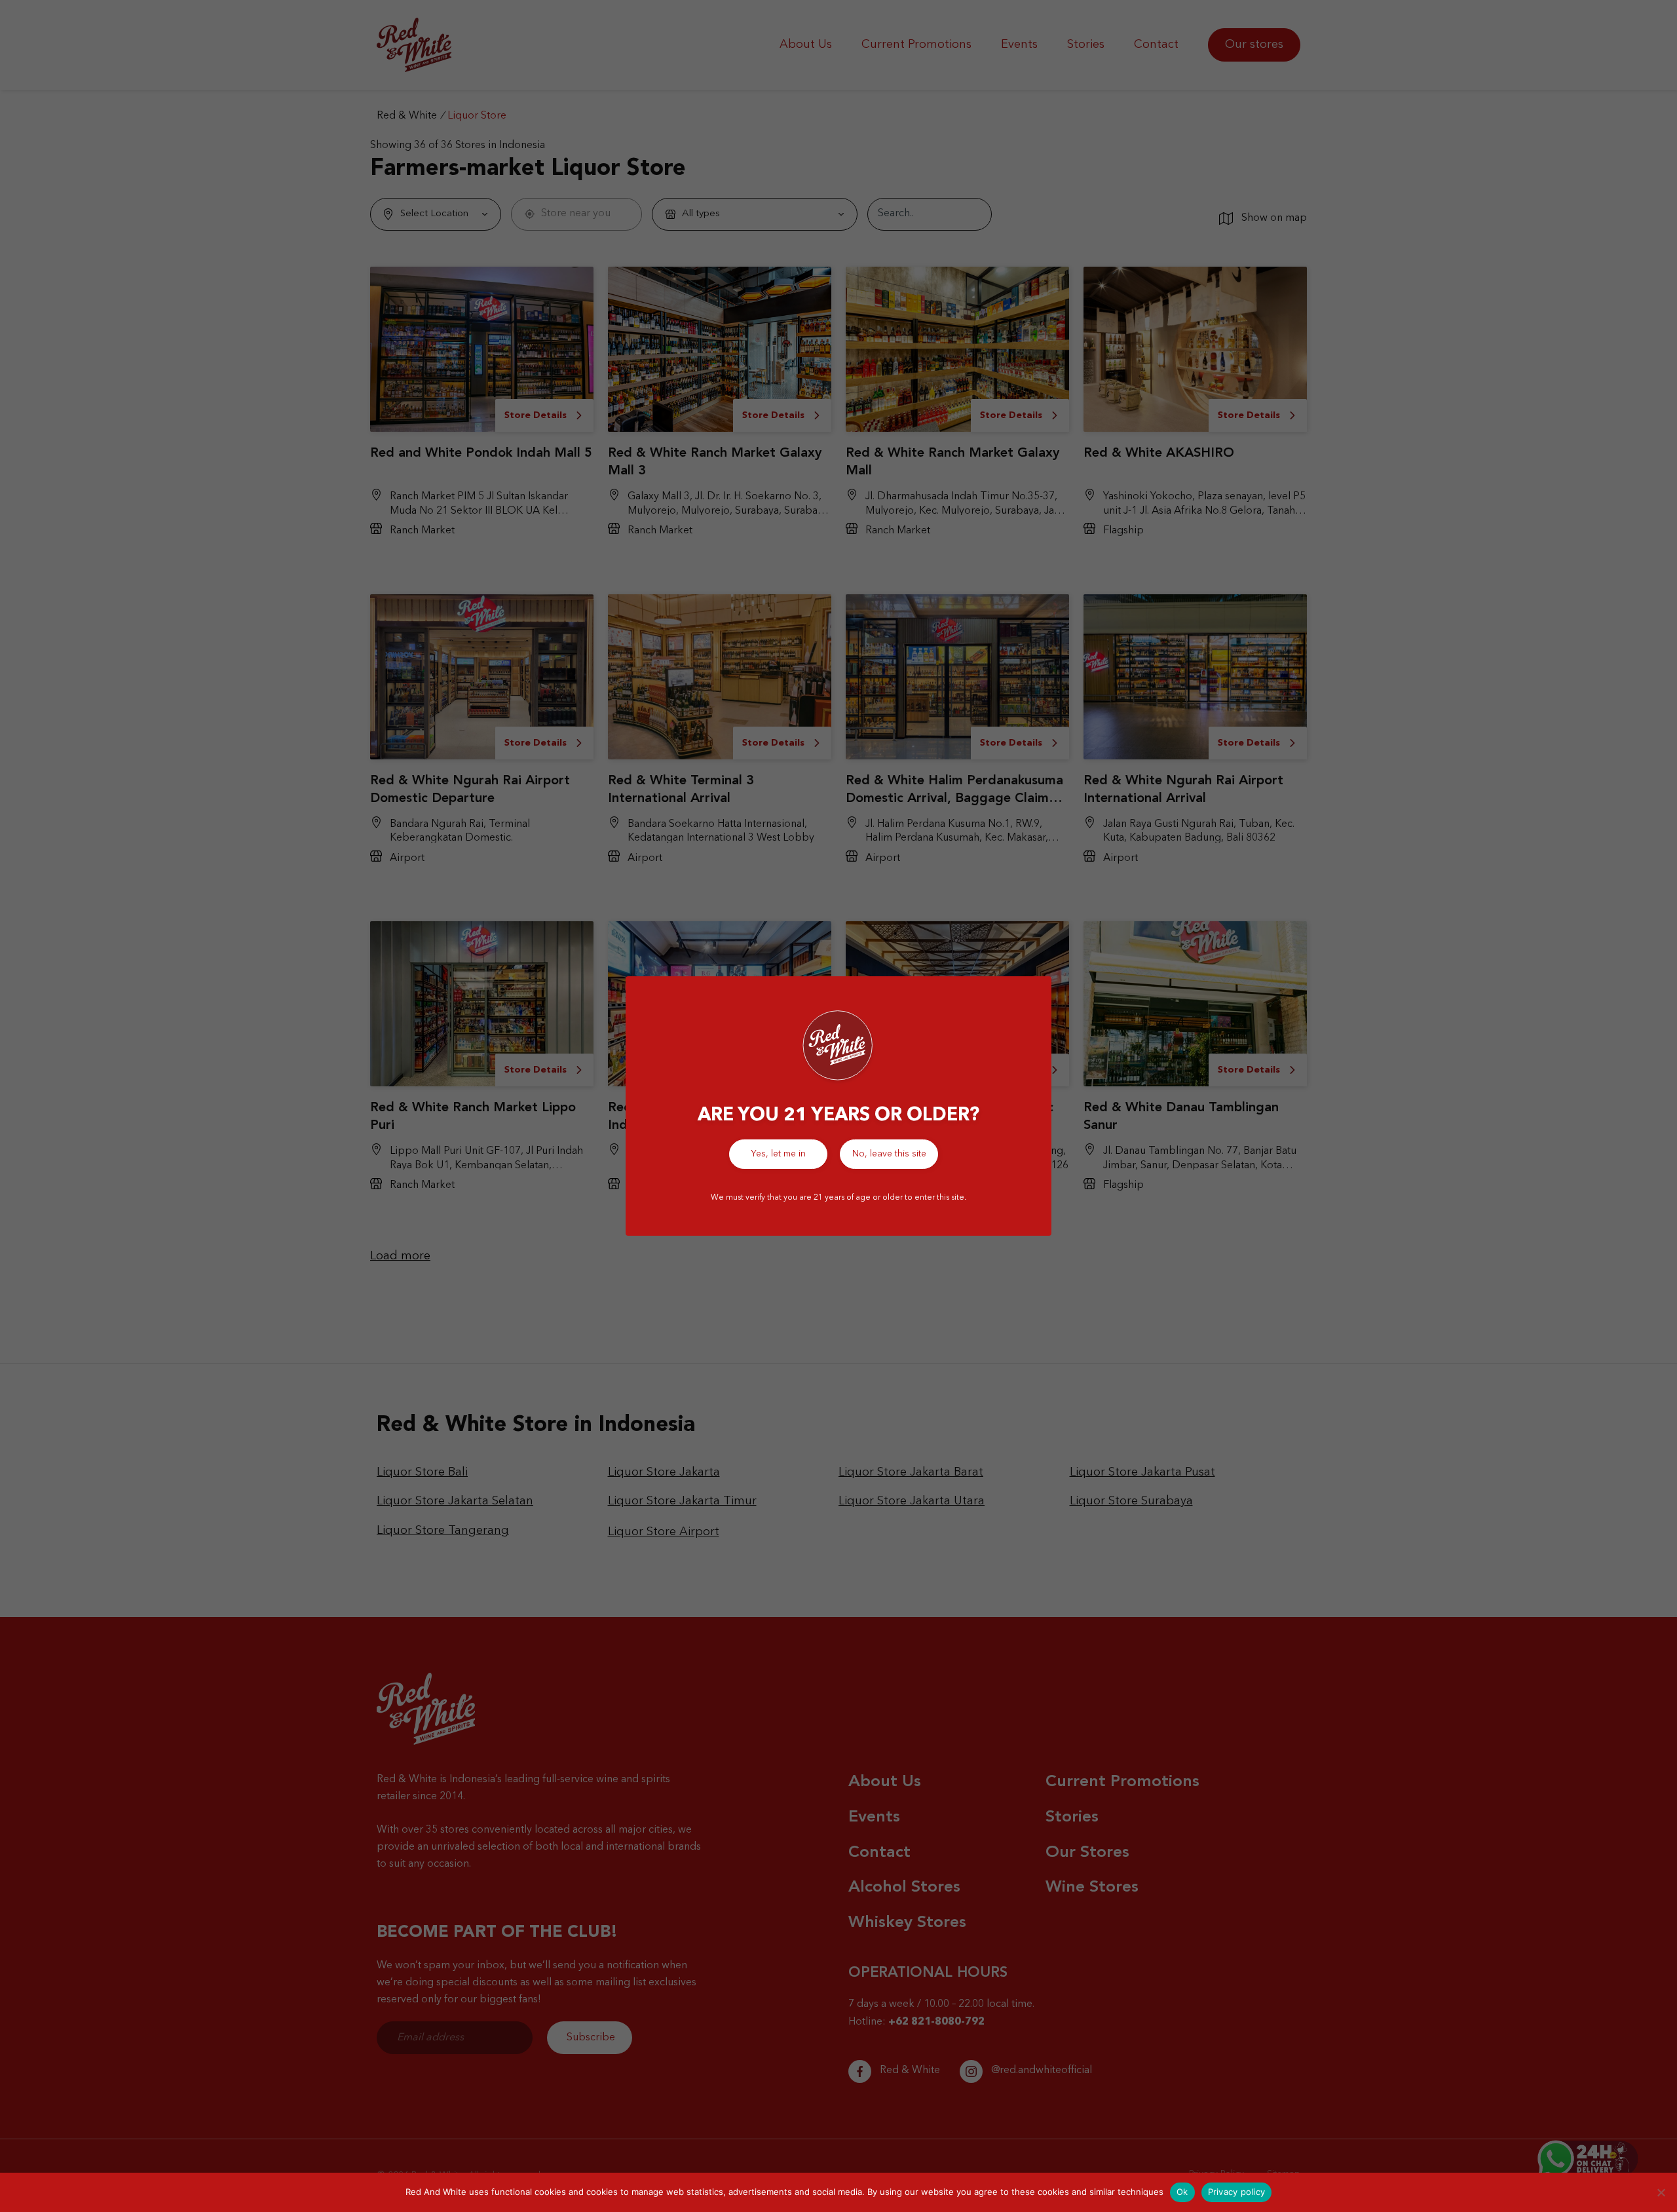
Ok (1182, 2192)
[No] (1661, 2192)
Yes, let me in (778, 1154)
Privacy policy (1237, 2192)
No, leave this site (889, 1154)
